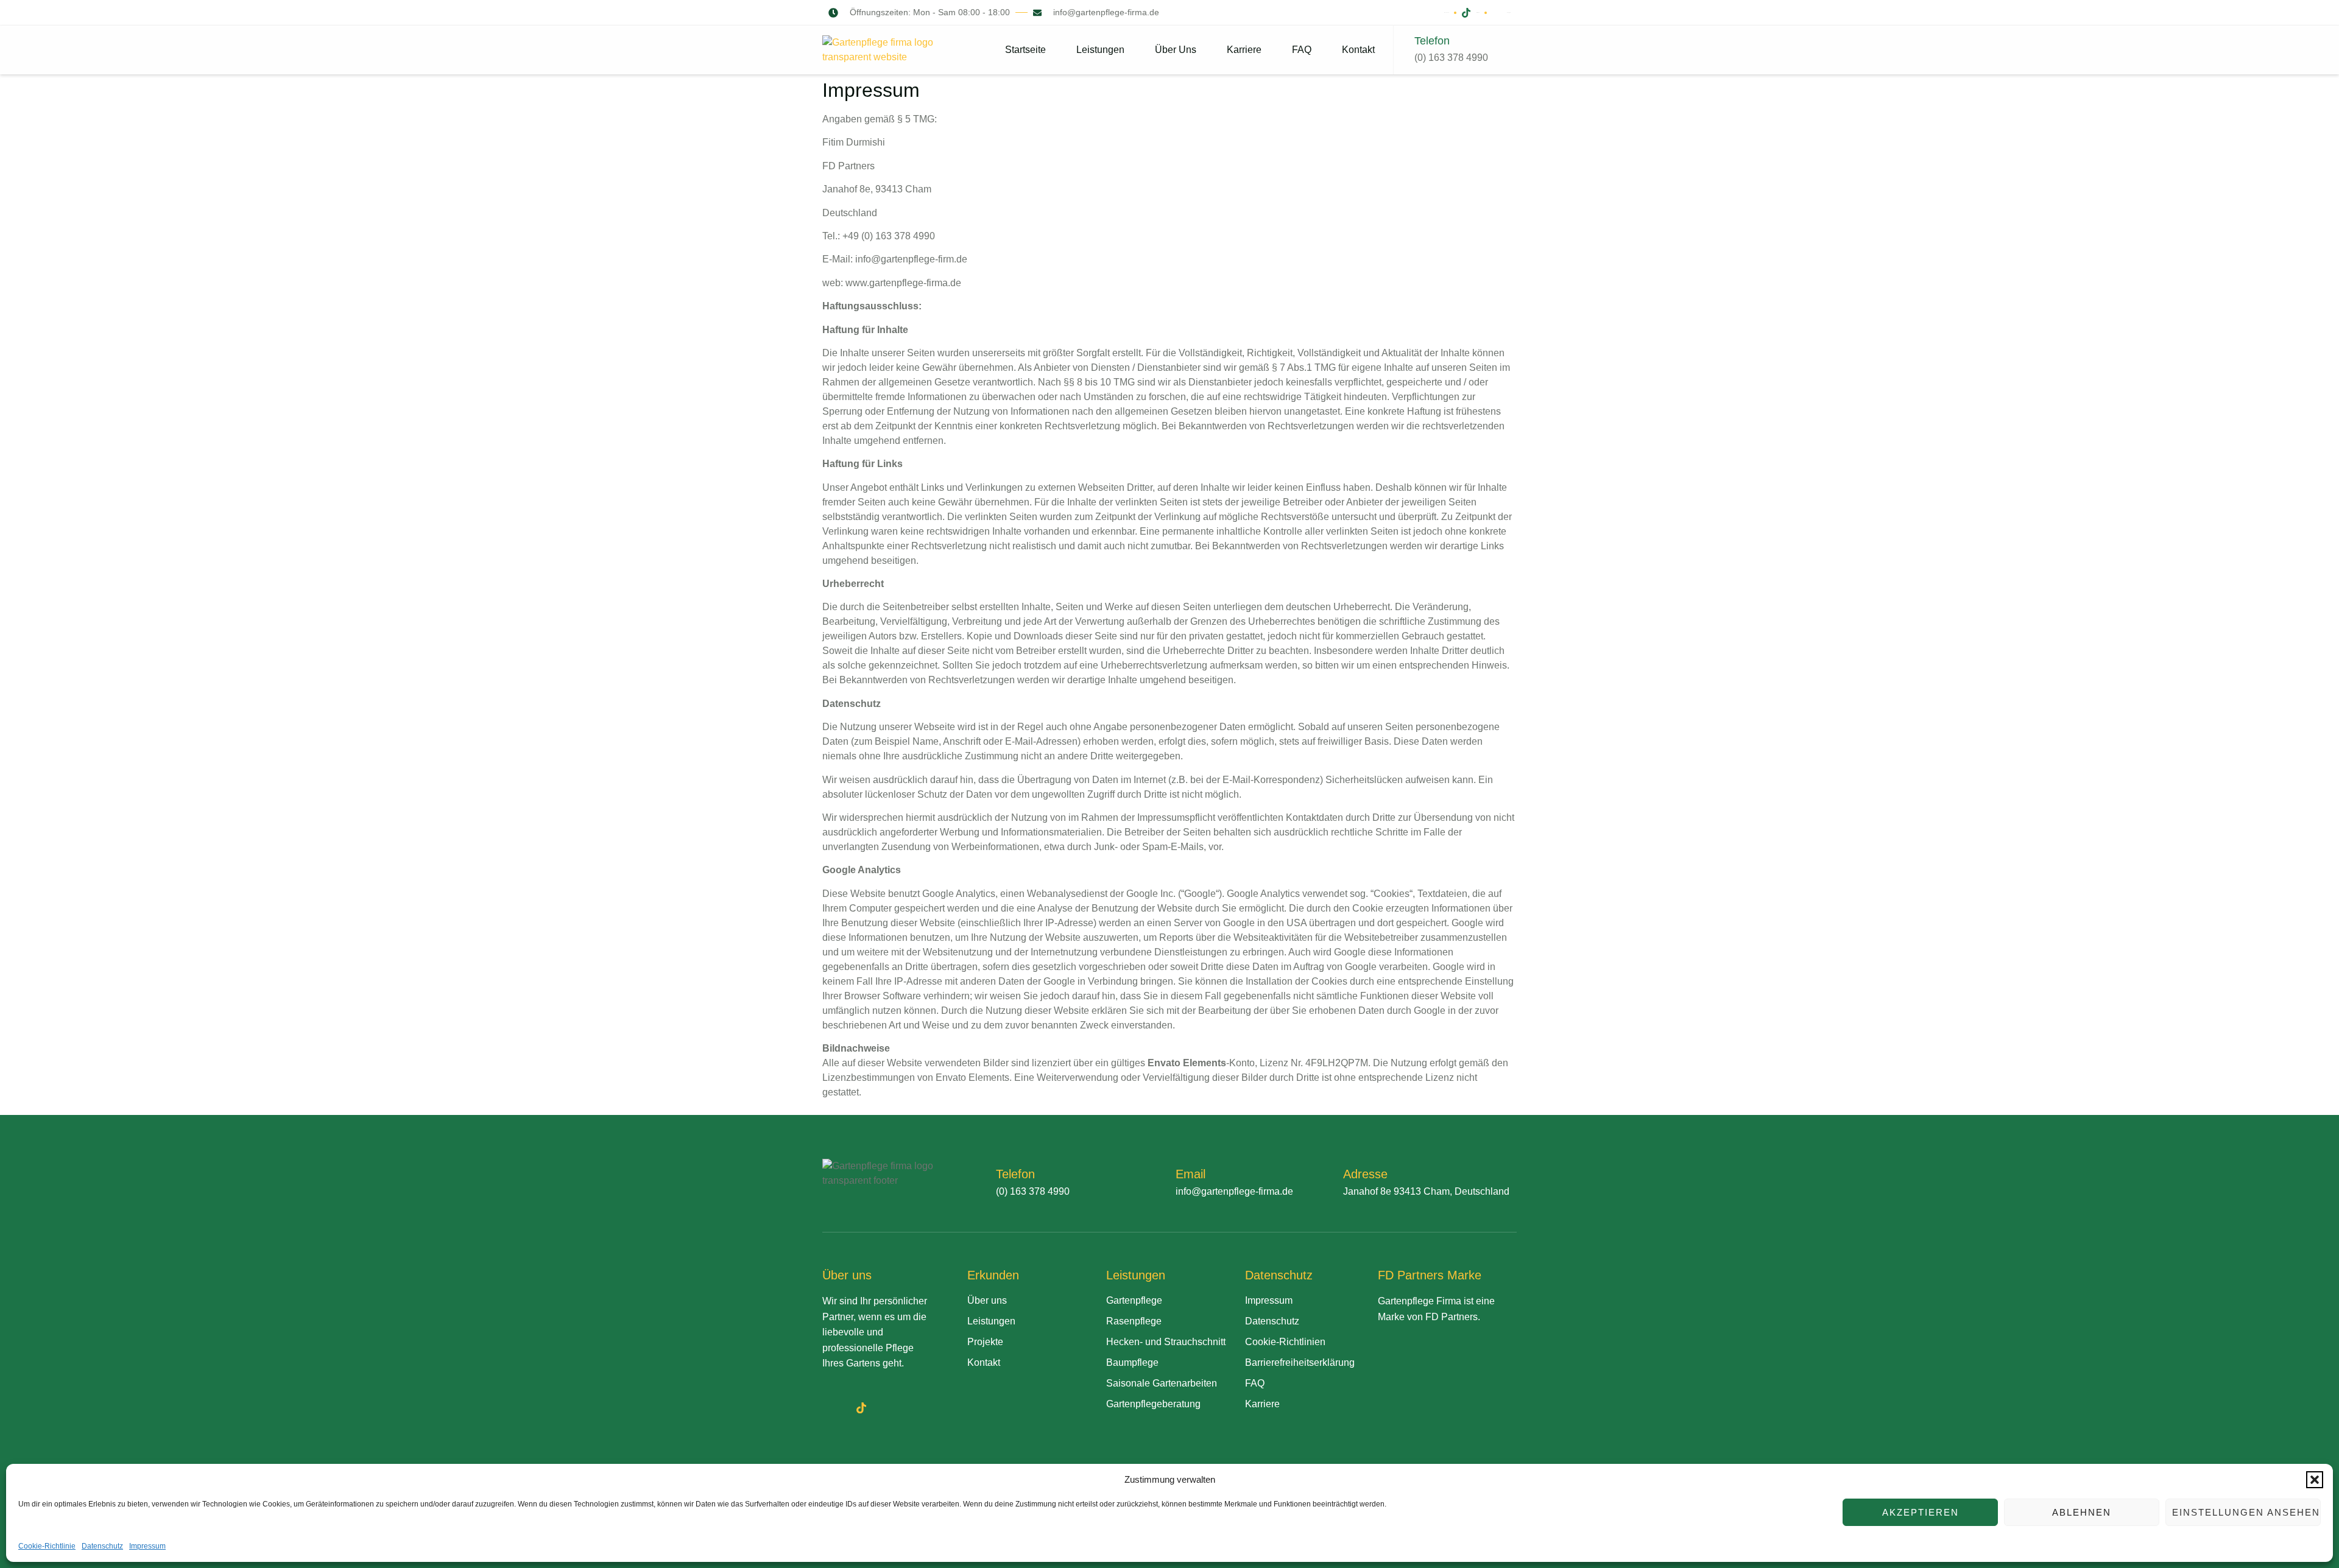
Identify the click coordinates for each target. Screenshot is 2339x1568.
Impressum (147, 1546)
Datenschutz (102, 1546)
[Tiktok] (861, 1408)
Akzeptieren (1921, 1512)
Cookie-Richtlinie (47, 1546)
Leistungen (1100, 50)
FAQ (1302, 50)
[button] (2315, 1480)
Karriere (1244, 50)
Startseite (1025, 50)
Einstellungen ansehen (2246, 1512)
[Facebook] (834, 1408)
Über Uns (1176, 50)
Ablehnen (2082, 1512)
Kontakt (1358, 50)
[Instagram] (888, 1408)
